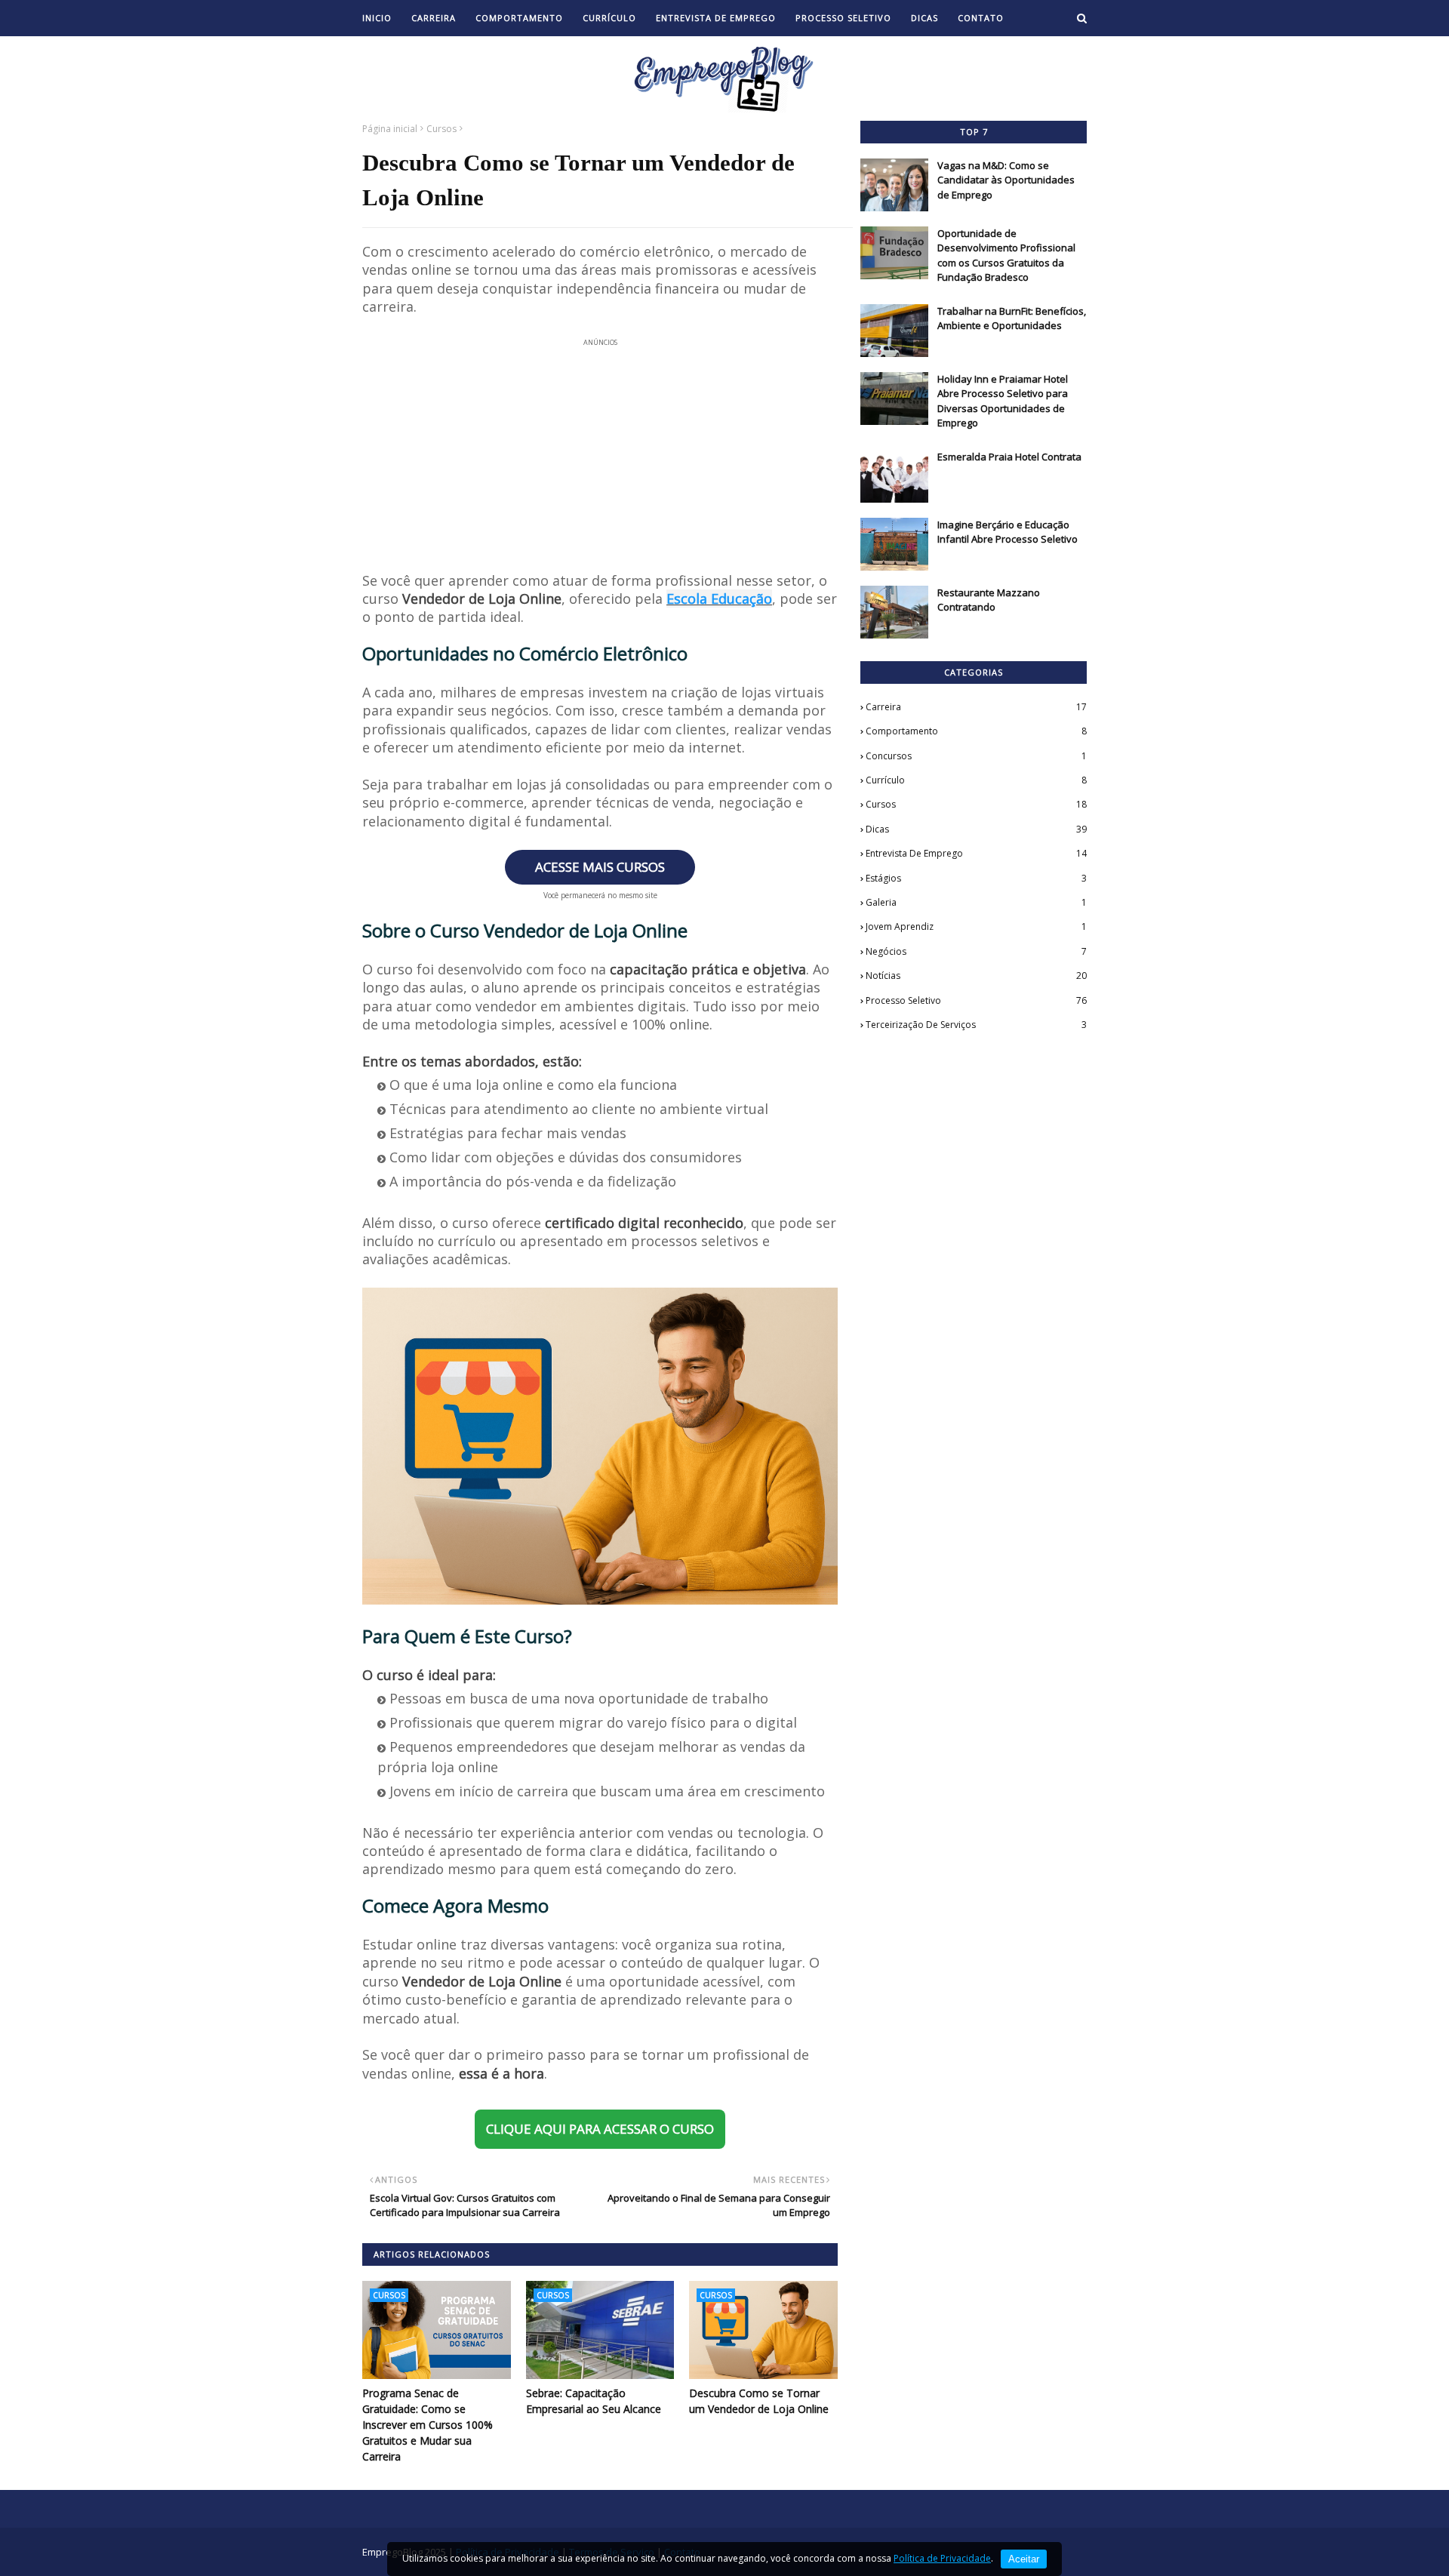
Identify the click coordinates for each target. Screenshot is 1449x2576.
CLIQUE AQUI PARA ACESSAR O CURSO (600, 2129)
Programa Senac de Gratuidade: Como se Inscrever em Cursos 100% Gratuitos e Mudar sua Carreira (428, 2425)
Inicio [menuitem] (377, 18)
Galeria (976, 902)
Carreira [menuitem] (434, 18)
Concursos (976, 756)
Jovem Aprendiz (976, 926)
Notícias (976, 976)
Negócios (976, 951)
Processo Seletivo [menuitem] (843, 18)
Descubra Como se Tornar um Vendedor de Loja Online (759, 2401)
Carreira (976, 707)
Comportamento (976, 731)
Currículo (976, 780)
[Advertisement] (600, 445)
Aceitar (1024, 2559)
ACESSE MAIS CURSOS (600, 867)
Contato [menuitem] (981, 18)
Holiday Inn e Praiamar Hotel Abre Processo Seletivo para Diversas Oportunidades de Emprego (1003, 401)
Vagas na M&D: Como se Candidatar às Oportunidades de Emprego (1006, 180)
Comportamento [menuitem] (519, 18)
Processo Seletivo (976, 1000)
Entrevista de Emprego (976, 853)
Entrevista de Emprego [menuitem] (716, 18)
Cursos (441, 129)
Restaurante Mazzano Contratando (989, 600)
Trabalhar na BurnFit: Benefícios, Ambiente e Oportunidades (1012, 319)
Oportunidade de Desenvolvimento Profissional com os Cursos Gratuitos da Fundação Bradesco (1006, 255)
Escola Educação (719, 599)
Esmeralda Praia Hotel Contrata (1009, 457)
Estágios (976, 878)
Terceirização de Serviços (976, 1025)
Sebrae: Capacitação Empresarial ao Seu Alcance (594, 2401)
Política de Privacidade (942, 2558)
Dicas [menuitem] (924, 18)
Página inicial (390, 129)
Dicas (976, 829)
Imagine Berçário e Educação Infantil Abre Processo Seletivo (1008, 532)
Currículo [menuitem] (609, 18)
